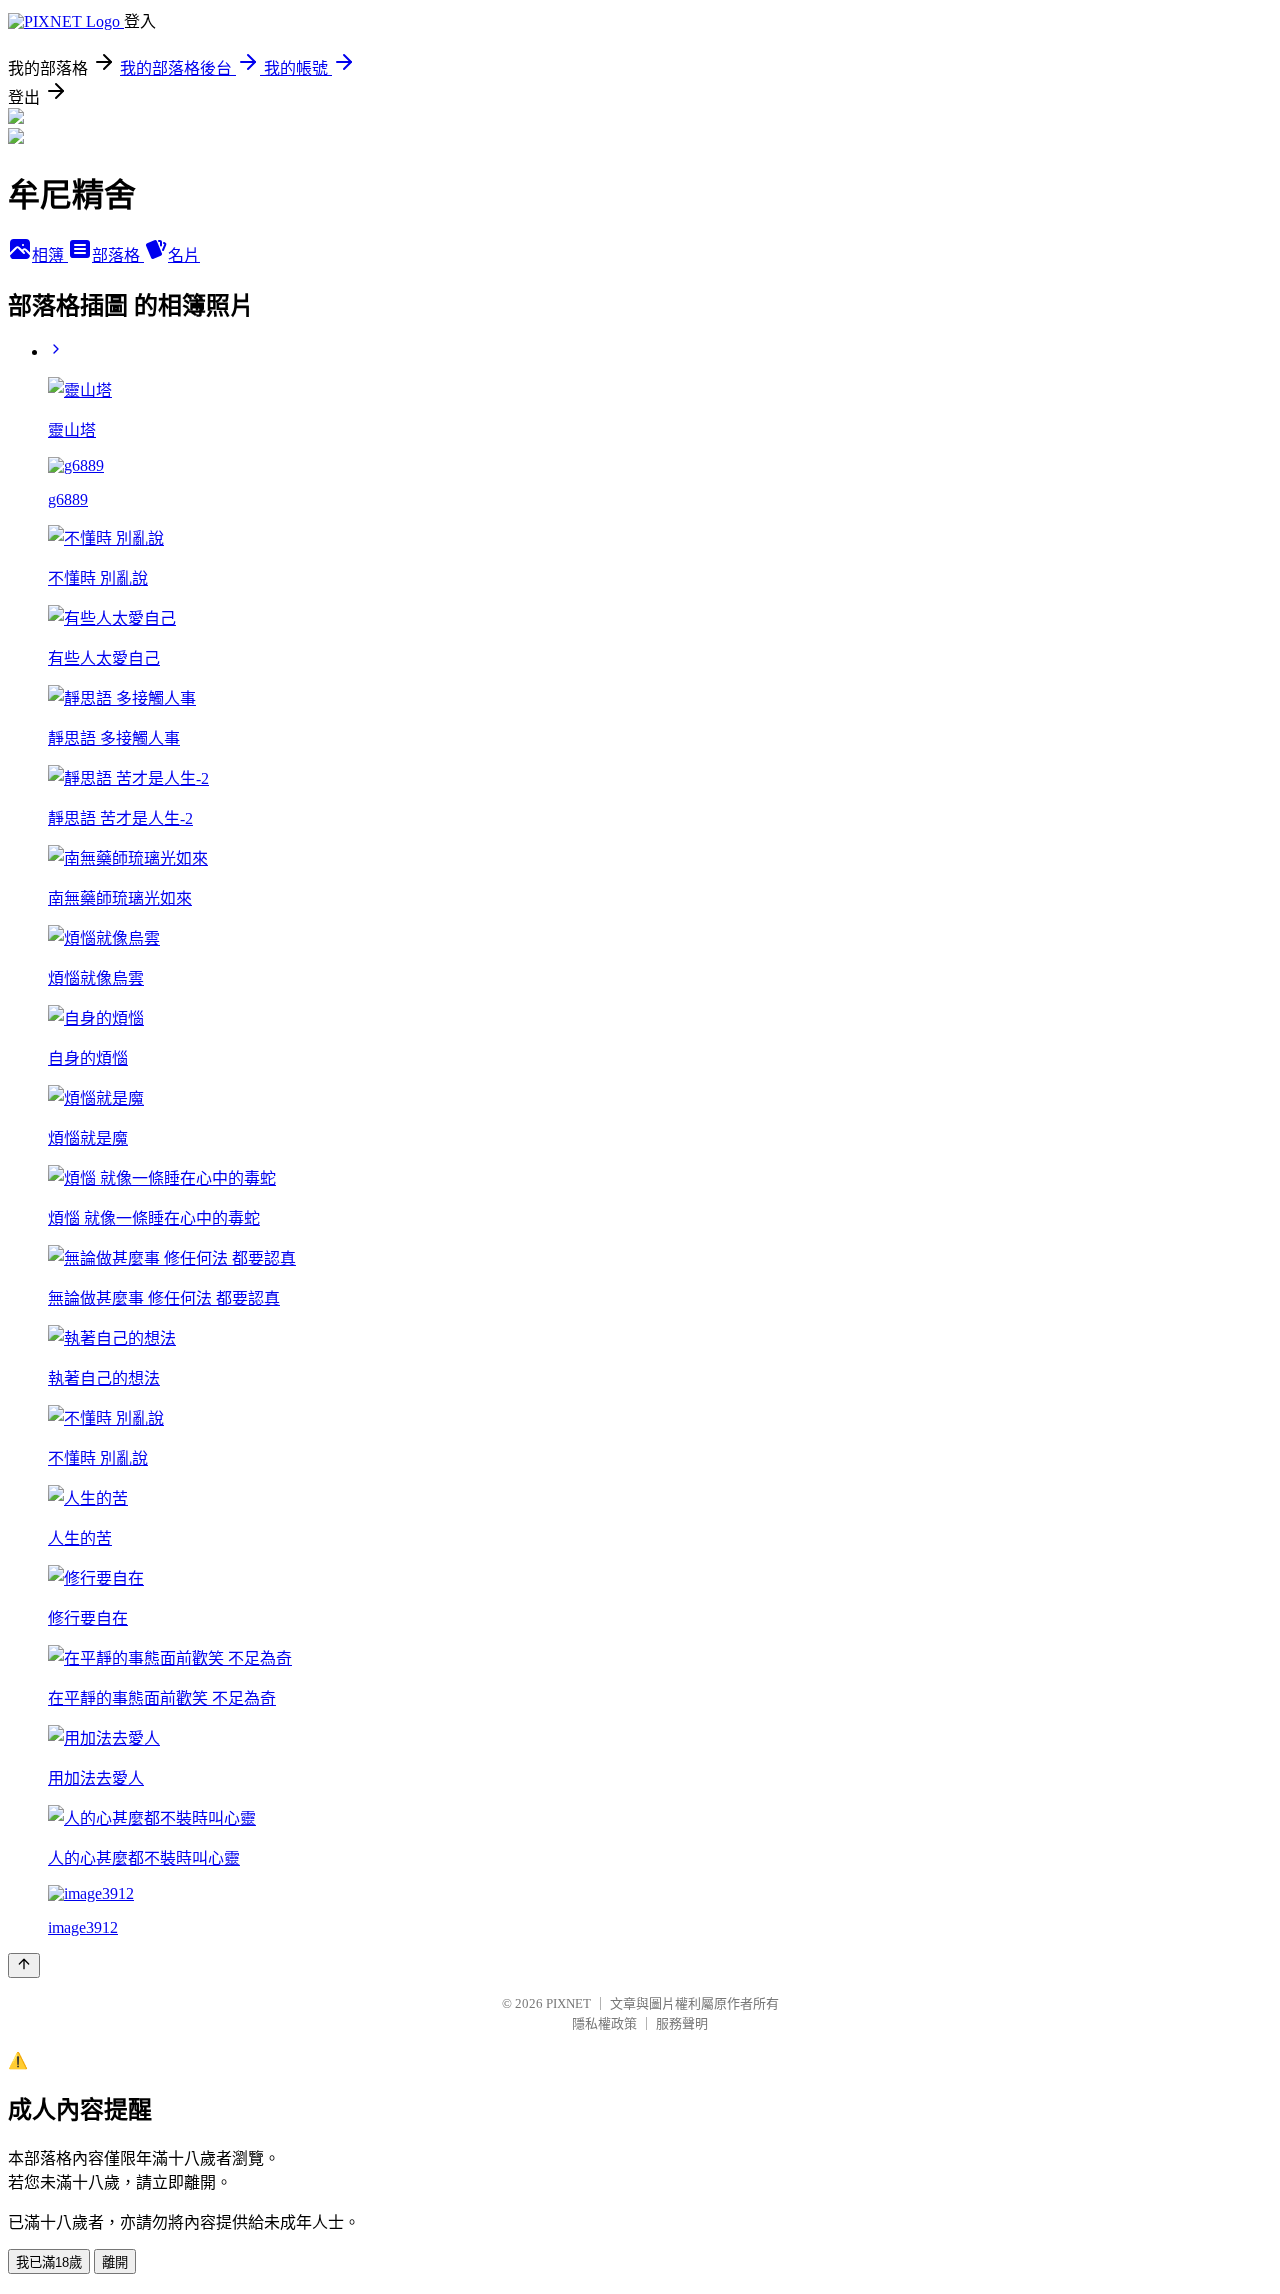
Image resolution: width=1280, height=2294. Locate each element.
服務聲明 (682, 2023)
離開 (115, 2262)
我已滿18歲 (49, 2262)
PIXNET (568, 2003)
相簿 (50, 255)
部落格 (118, 255)
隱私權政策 (604, 2023)
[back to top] (24, 1965)
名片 (184, 255)
